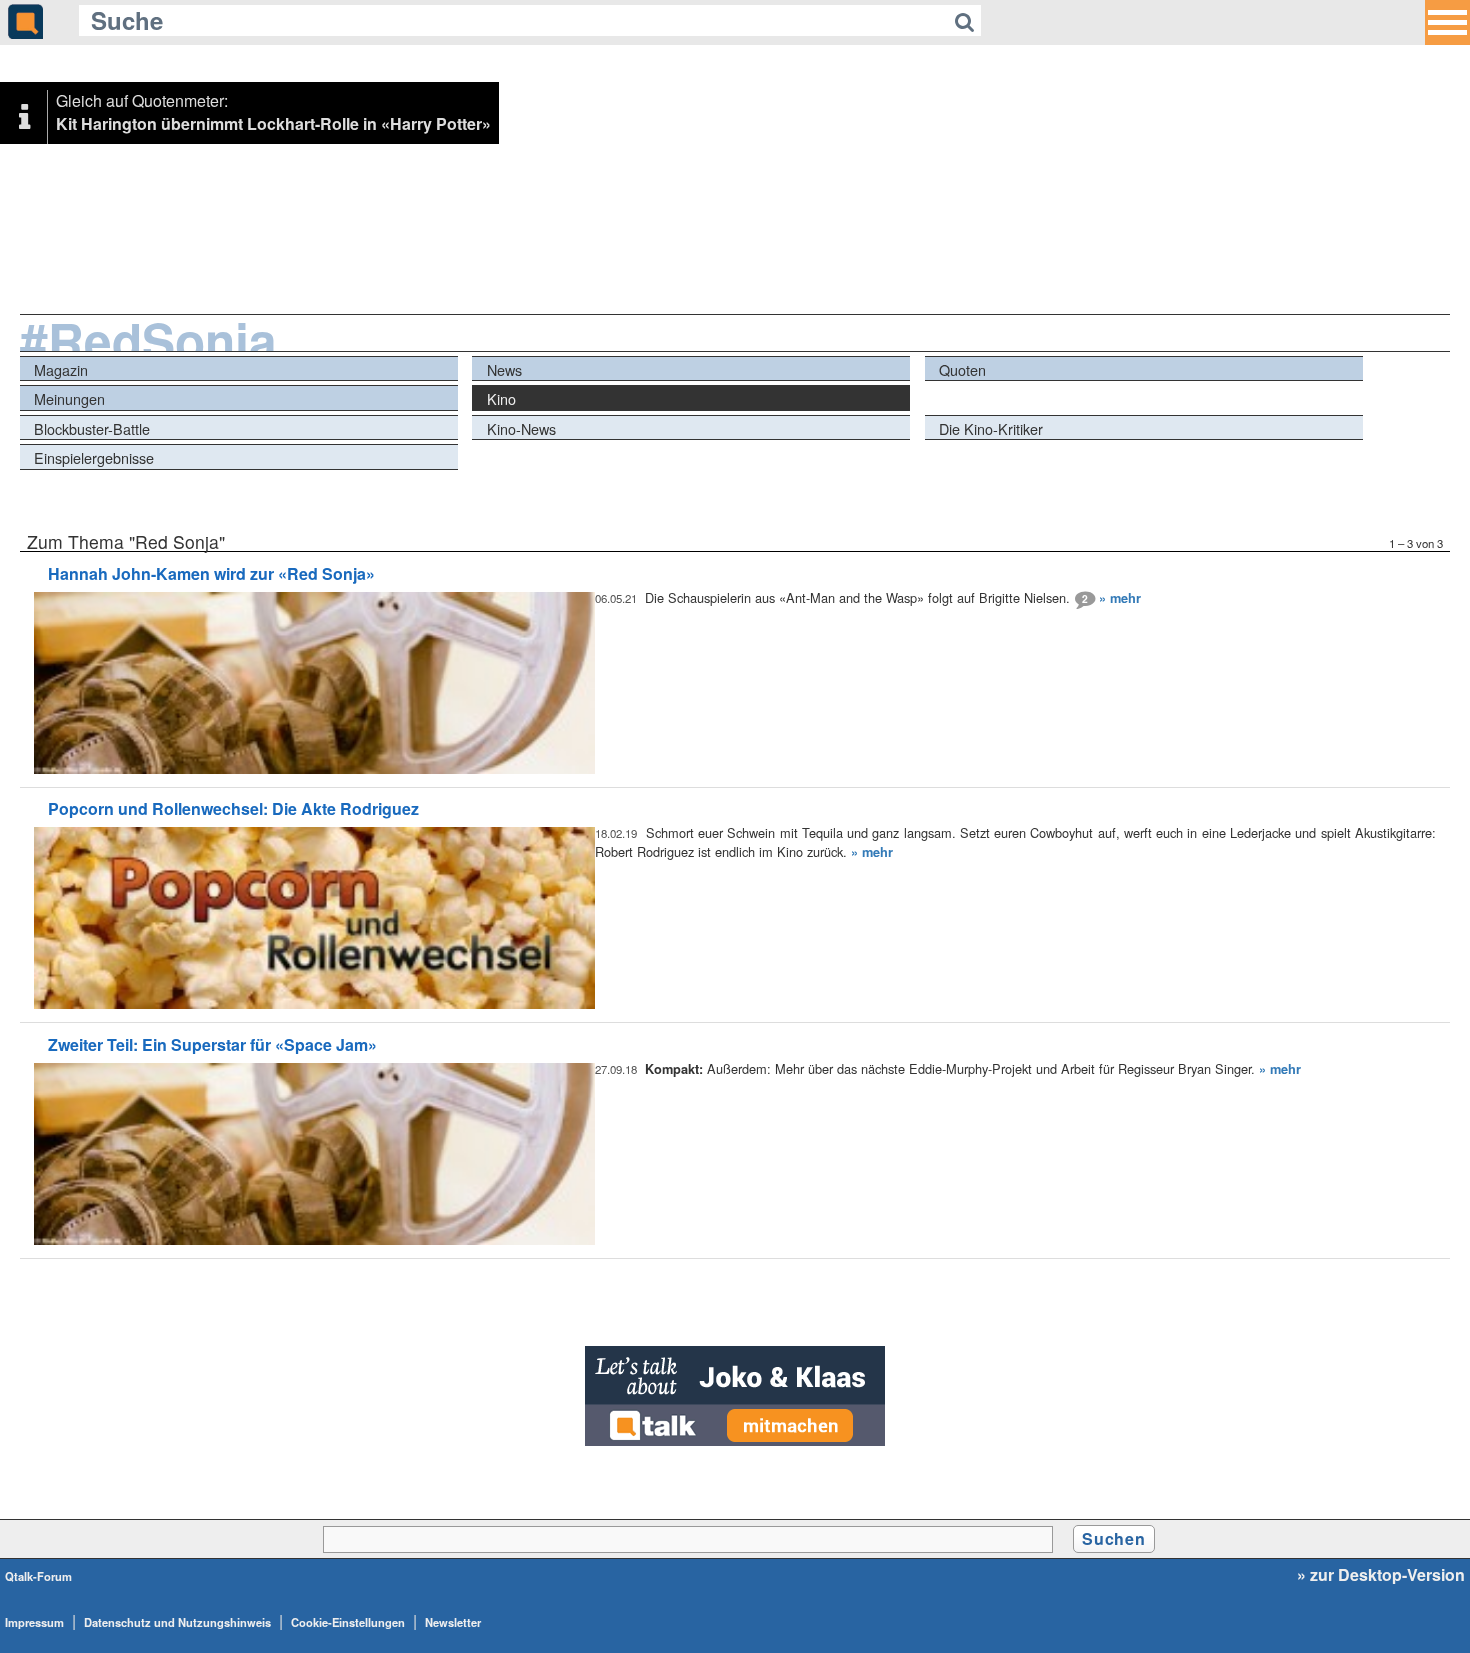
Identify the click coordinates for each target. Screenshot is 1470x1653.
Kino (501, 398)
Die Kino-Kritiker (991, 428)
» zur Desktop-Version (1381, 1575)
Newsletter (453, 1622)
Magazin (61, 369)
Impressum (34, 1622)
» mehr (1120, 598)
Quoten (962, 369)
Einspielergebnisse (94, 457)
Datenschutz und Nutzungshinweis (177, 1622)
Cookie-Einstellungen (348, 1622)
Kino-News (521, 428)
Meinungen (69, 398)
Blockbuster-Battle (92, 428)
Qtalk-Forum (38, 1576)
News (504, 369)
